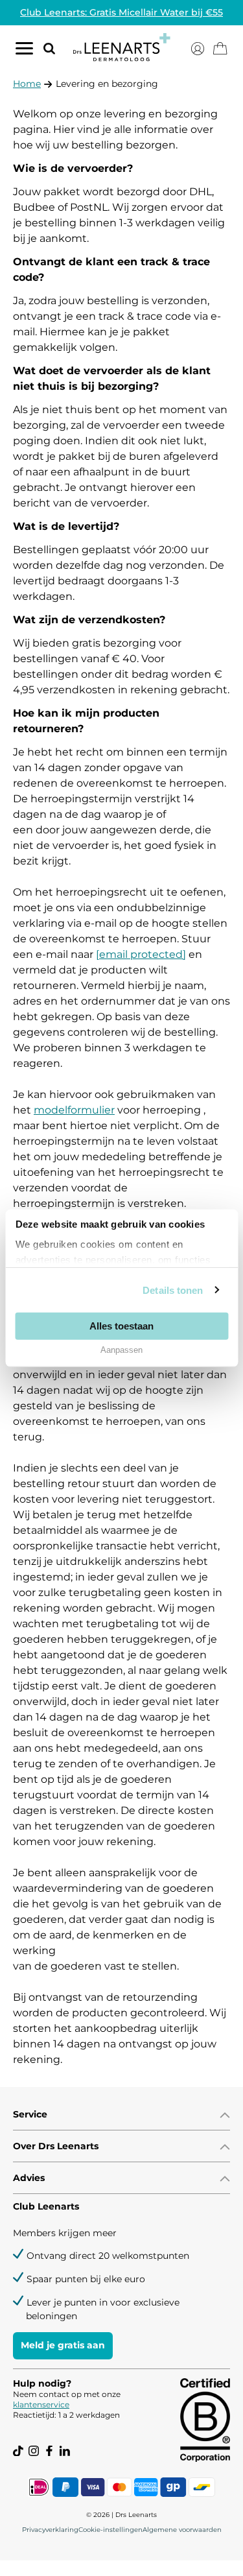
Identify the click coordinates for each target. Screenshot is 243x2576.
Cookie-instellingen (110, 2530)
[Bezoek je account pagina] (198, 49)
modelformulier (74, 1110)
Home (27, 84)
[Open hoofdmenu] (24, 51)
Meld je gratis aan (63, 2345)
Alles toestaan (121, 1325)
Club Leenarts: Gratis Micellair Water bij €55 (121, 12)
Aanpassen (121, 1350)
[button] (44, 48)
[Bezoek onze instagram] (34, 2451)
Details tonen (173, 1290)
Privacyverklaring (50, 2530)
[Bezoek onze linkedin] (65, 2451)
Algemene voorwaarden (182, 2530)
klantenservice (41, 2404)
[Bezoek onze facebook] (49, 2451)
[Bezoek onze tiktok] (18, 2451)
